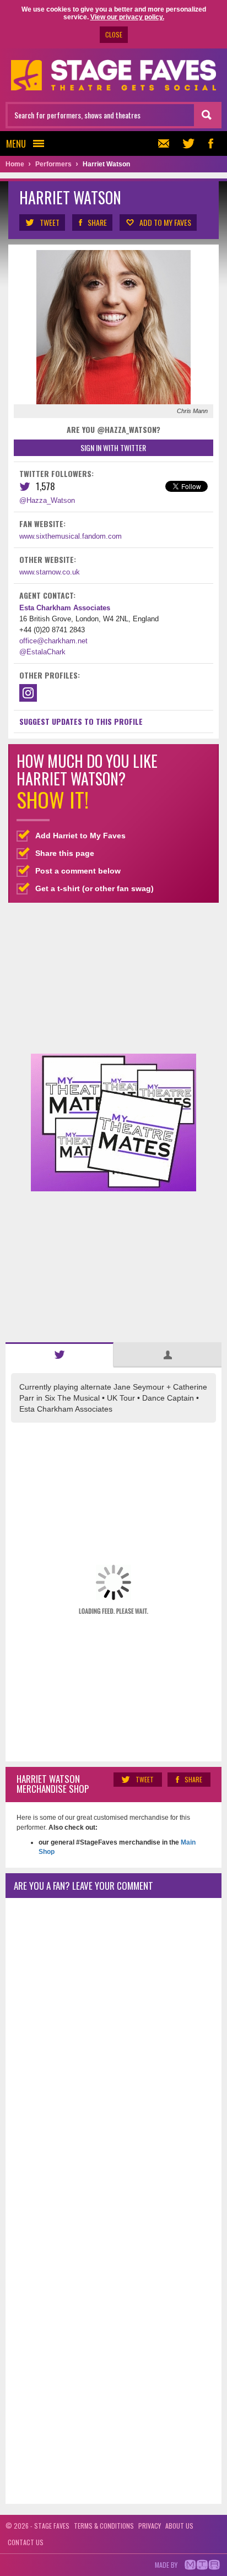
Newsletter (166, 143)
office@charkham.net (53, 641)
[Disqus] (113, 2052)
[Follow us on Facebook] (210, 143)
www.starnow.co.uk (50, 572)
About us (179, 2526)
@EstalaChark (42, 652)
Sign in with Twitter (113, 448)
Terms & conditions (104, 2526)
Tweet (50, 222)
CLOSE (114, 34)
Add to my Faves (165, 222)
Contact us (26, 2542)
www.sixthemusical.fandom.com (71, 536)
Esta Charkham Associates (65, 608)
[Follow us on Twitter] (188, 143)
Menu (16, 143)
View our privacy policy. (127, 17)
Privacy (150, 2526)
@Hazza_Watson (47, 500)
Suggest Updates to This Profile (81, 721)
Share (97, 222)
